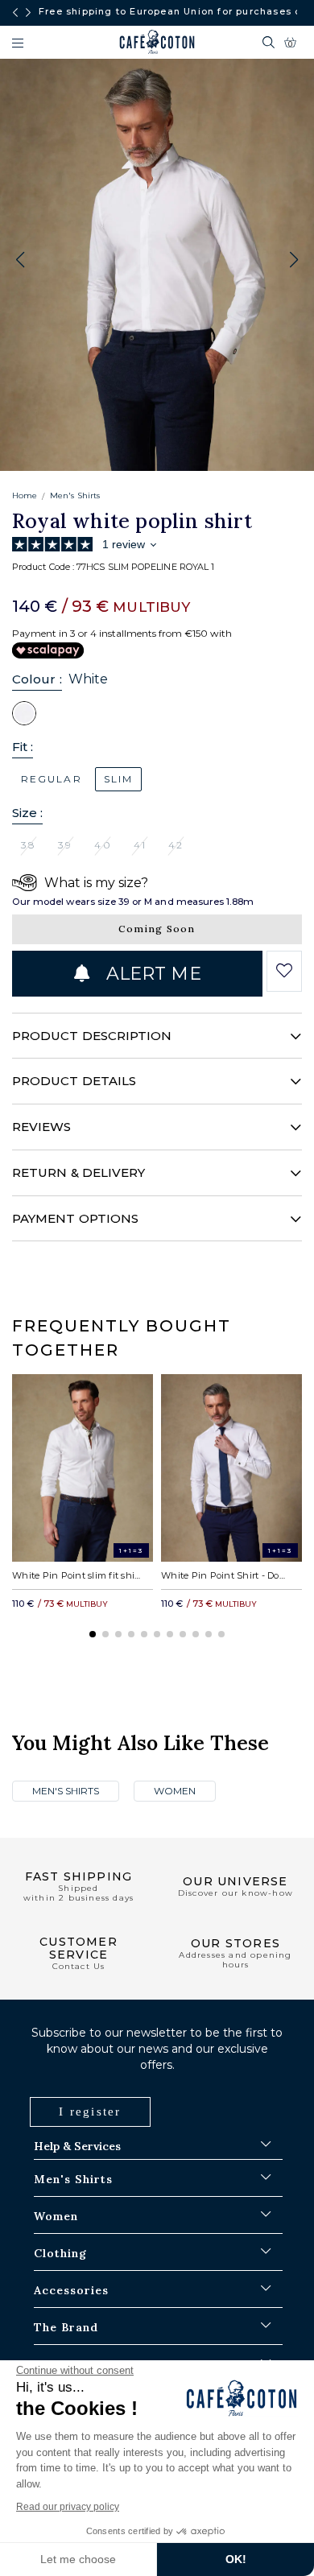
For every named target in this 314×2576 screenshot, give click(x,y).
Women (175, 1791)
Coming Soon (157, 929)
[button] (294, 260)
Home (25, 495)
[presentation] (15, 13)
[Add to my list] (285, 971)
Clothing (60, 2253)
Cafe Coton (157, 42)
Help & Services (77, 2146)
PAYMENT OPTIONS (75, 1218)
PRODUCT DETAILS (74, 1081)
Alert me (151, 974)
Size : (27, 813)
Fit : (23, 747)
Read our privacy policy (68, 2507)
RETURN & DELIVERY (78, 1172)
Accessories (71, 2290)
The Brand (66, 2327)
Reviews (42, 1127)
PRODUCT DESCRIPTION (92, 1036)
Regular (52, 779)
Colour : (37, 679)
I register (90, 2112)
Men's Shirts (75, 495)
